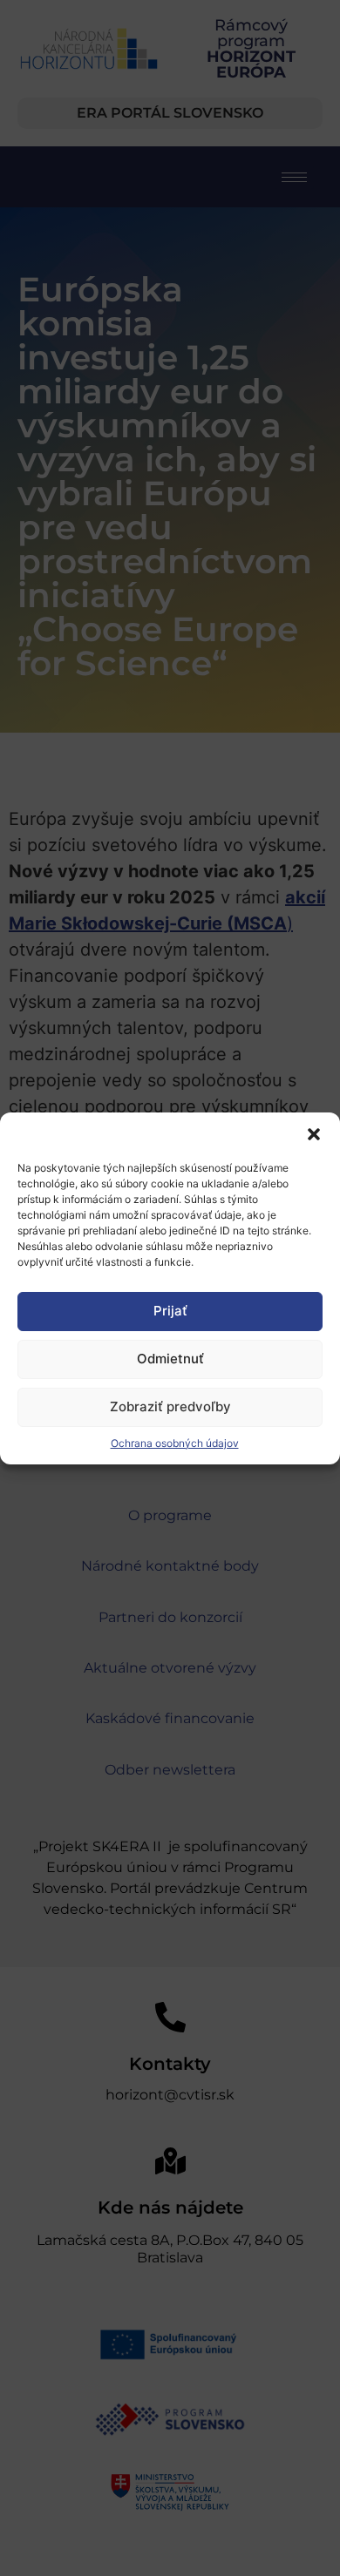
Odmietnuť (170, 1359)
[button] (314, 1134)
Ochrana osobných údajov (175, 1443)
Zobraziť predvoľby (170, 1406)
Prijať (170, 1311)
